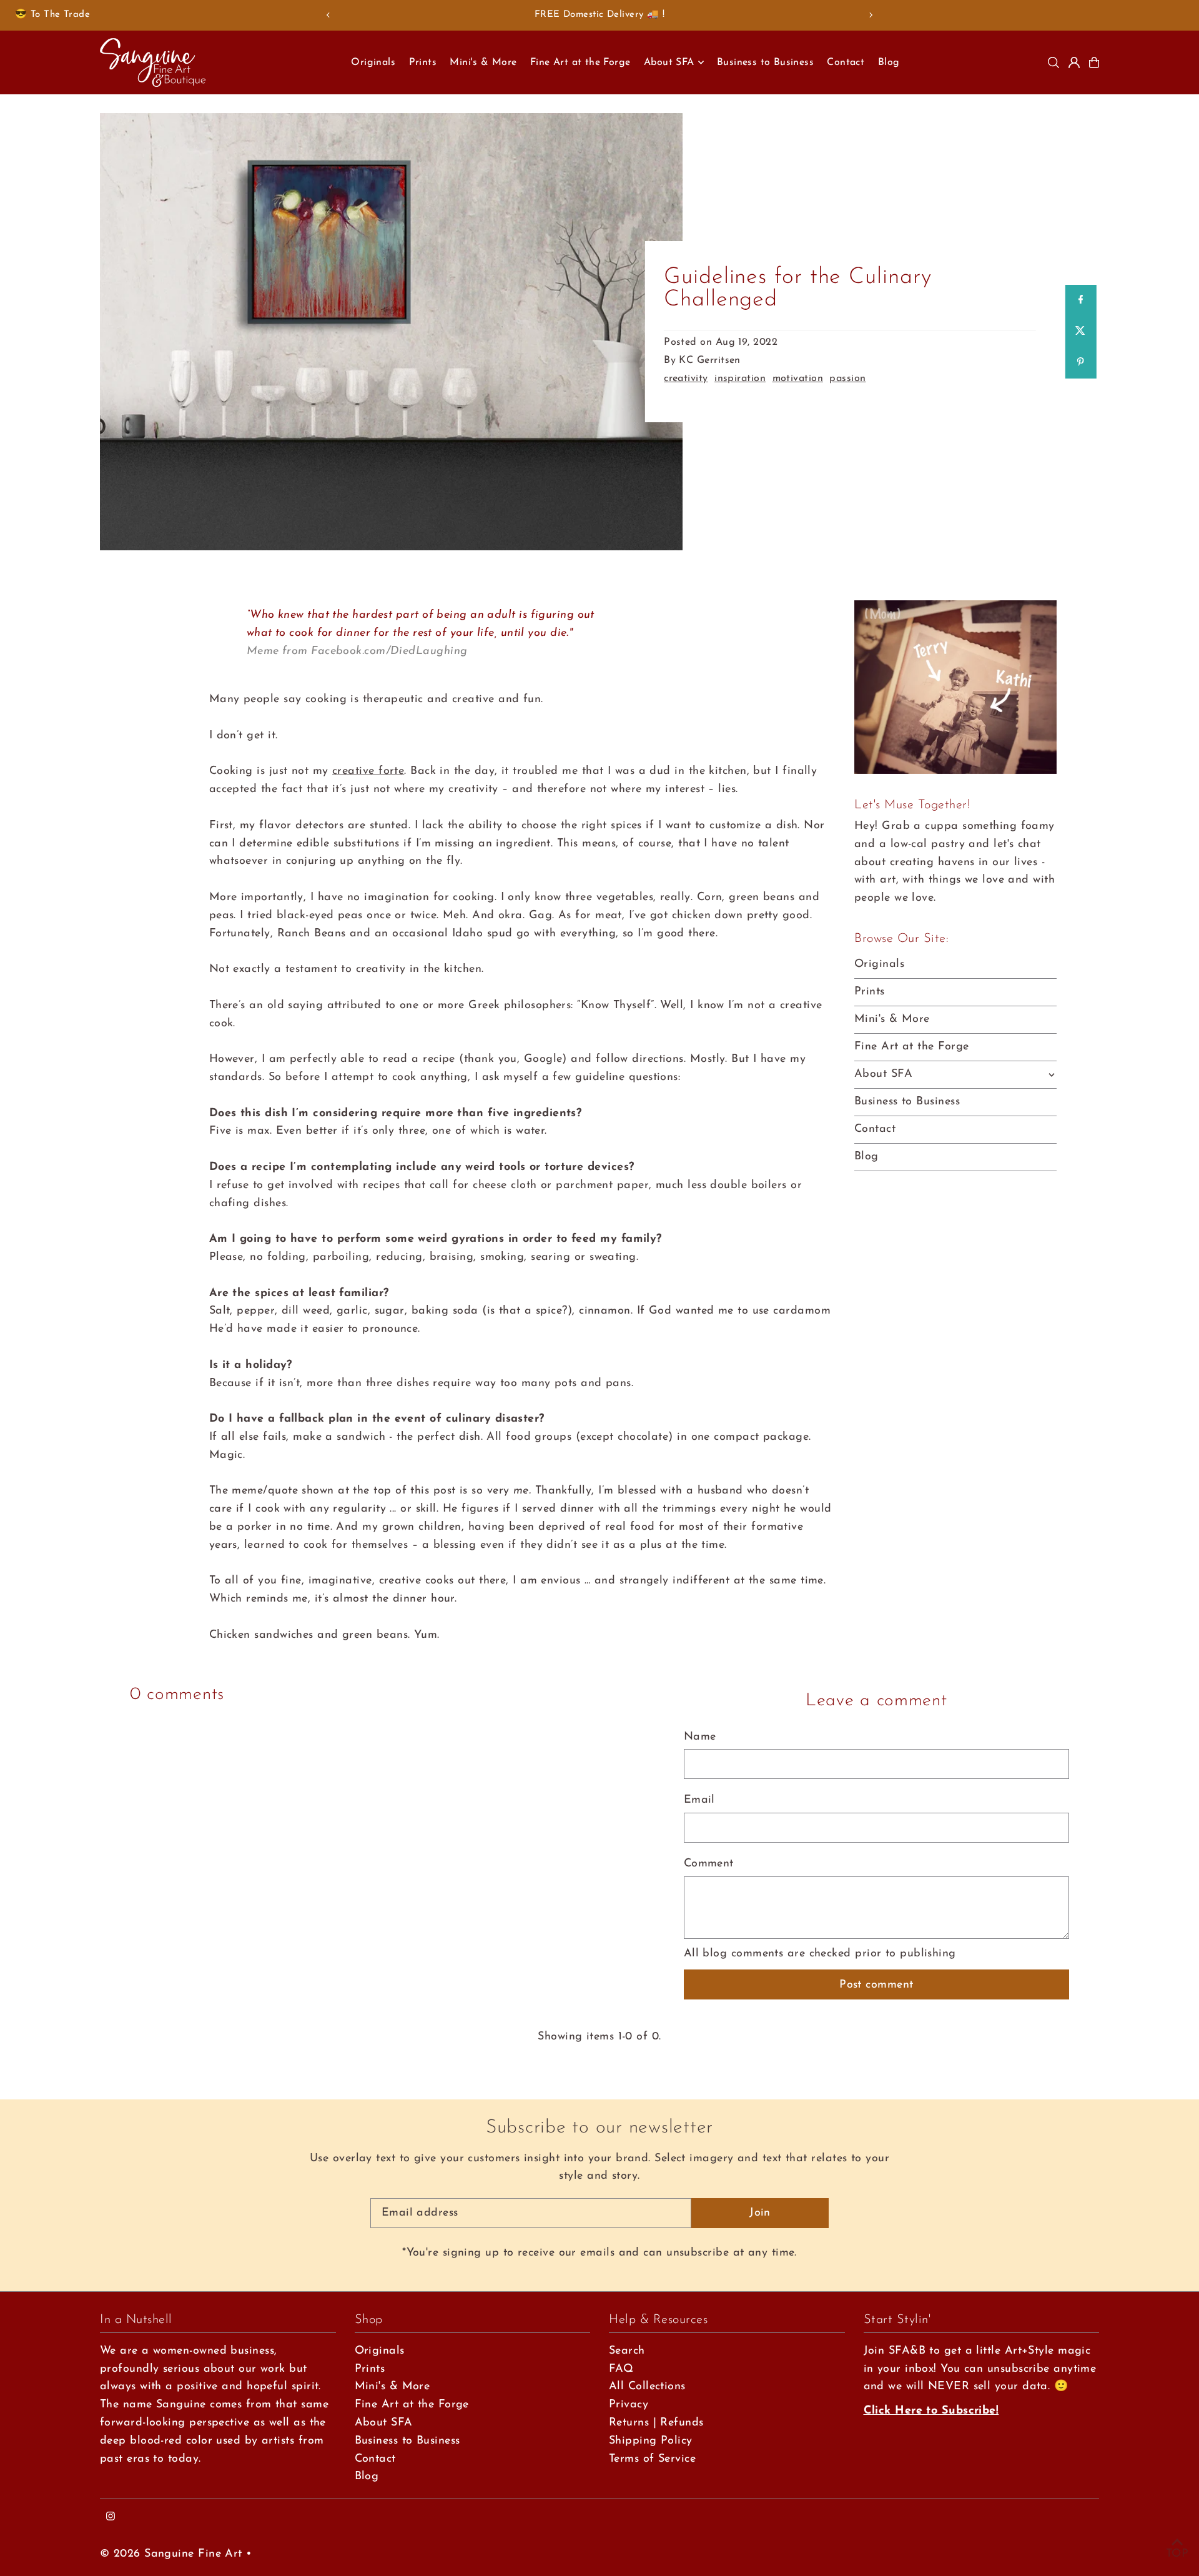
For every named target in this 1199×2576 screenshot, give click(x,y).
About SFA (883, 1074)
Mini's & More (892, 1019)
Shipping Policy (651, 2441)
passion (847, 379)
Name (700, 1737)
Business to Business (907, 1102)
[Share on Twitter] (1080, 332)
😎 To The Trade (52, 15)
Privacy (629, 2405)
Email (699, 1800)
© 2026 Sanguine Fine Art (171, 2554)
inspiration (740, 379)
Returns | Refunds (656, 2423)
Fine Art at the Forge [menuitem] (580, 62)
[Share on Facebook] (1080, 300)
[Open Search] (1053, 62)
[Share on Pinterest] (1080, 363)
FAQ (621, 2369)
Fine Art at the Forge (911, 1047)
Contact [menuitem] (846, 62)
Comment (709, 1864)
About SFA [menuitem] (669, 62)
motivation (798, 379)
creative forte (368, 771)
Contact (875, 1129)
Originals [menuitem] (373, 62)
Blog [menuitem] (889, 62)
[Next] (871, 15)
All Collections (647, 2387)
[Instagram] (111, 2518)
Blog (866, 1157)
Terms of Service (652, 2459)
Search (627, 2351)
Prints (870, 992)
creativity (686, 379)
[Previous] (328, 15)
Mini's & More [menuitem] (483, 62)
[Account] (1074, 62)
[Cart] (1094, 62)
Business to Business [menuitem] (765, 62)
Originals (879, 964)
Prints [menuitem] (423, 62)
